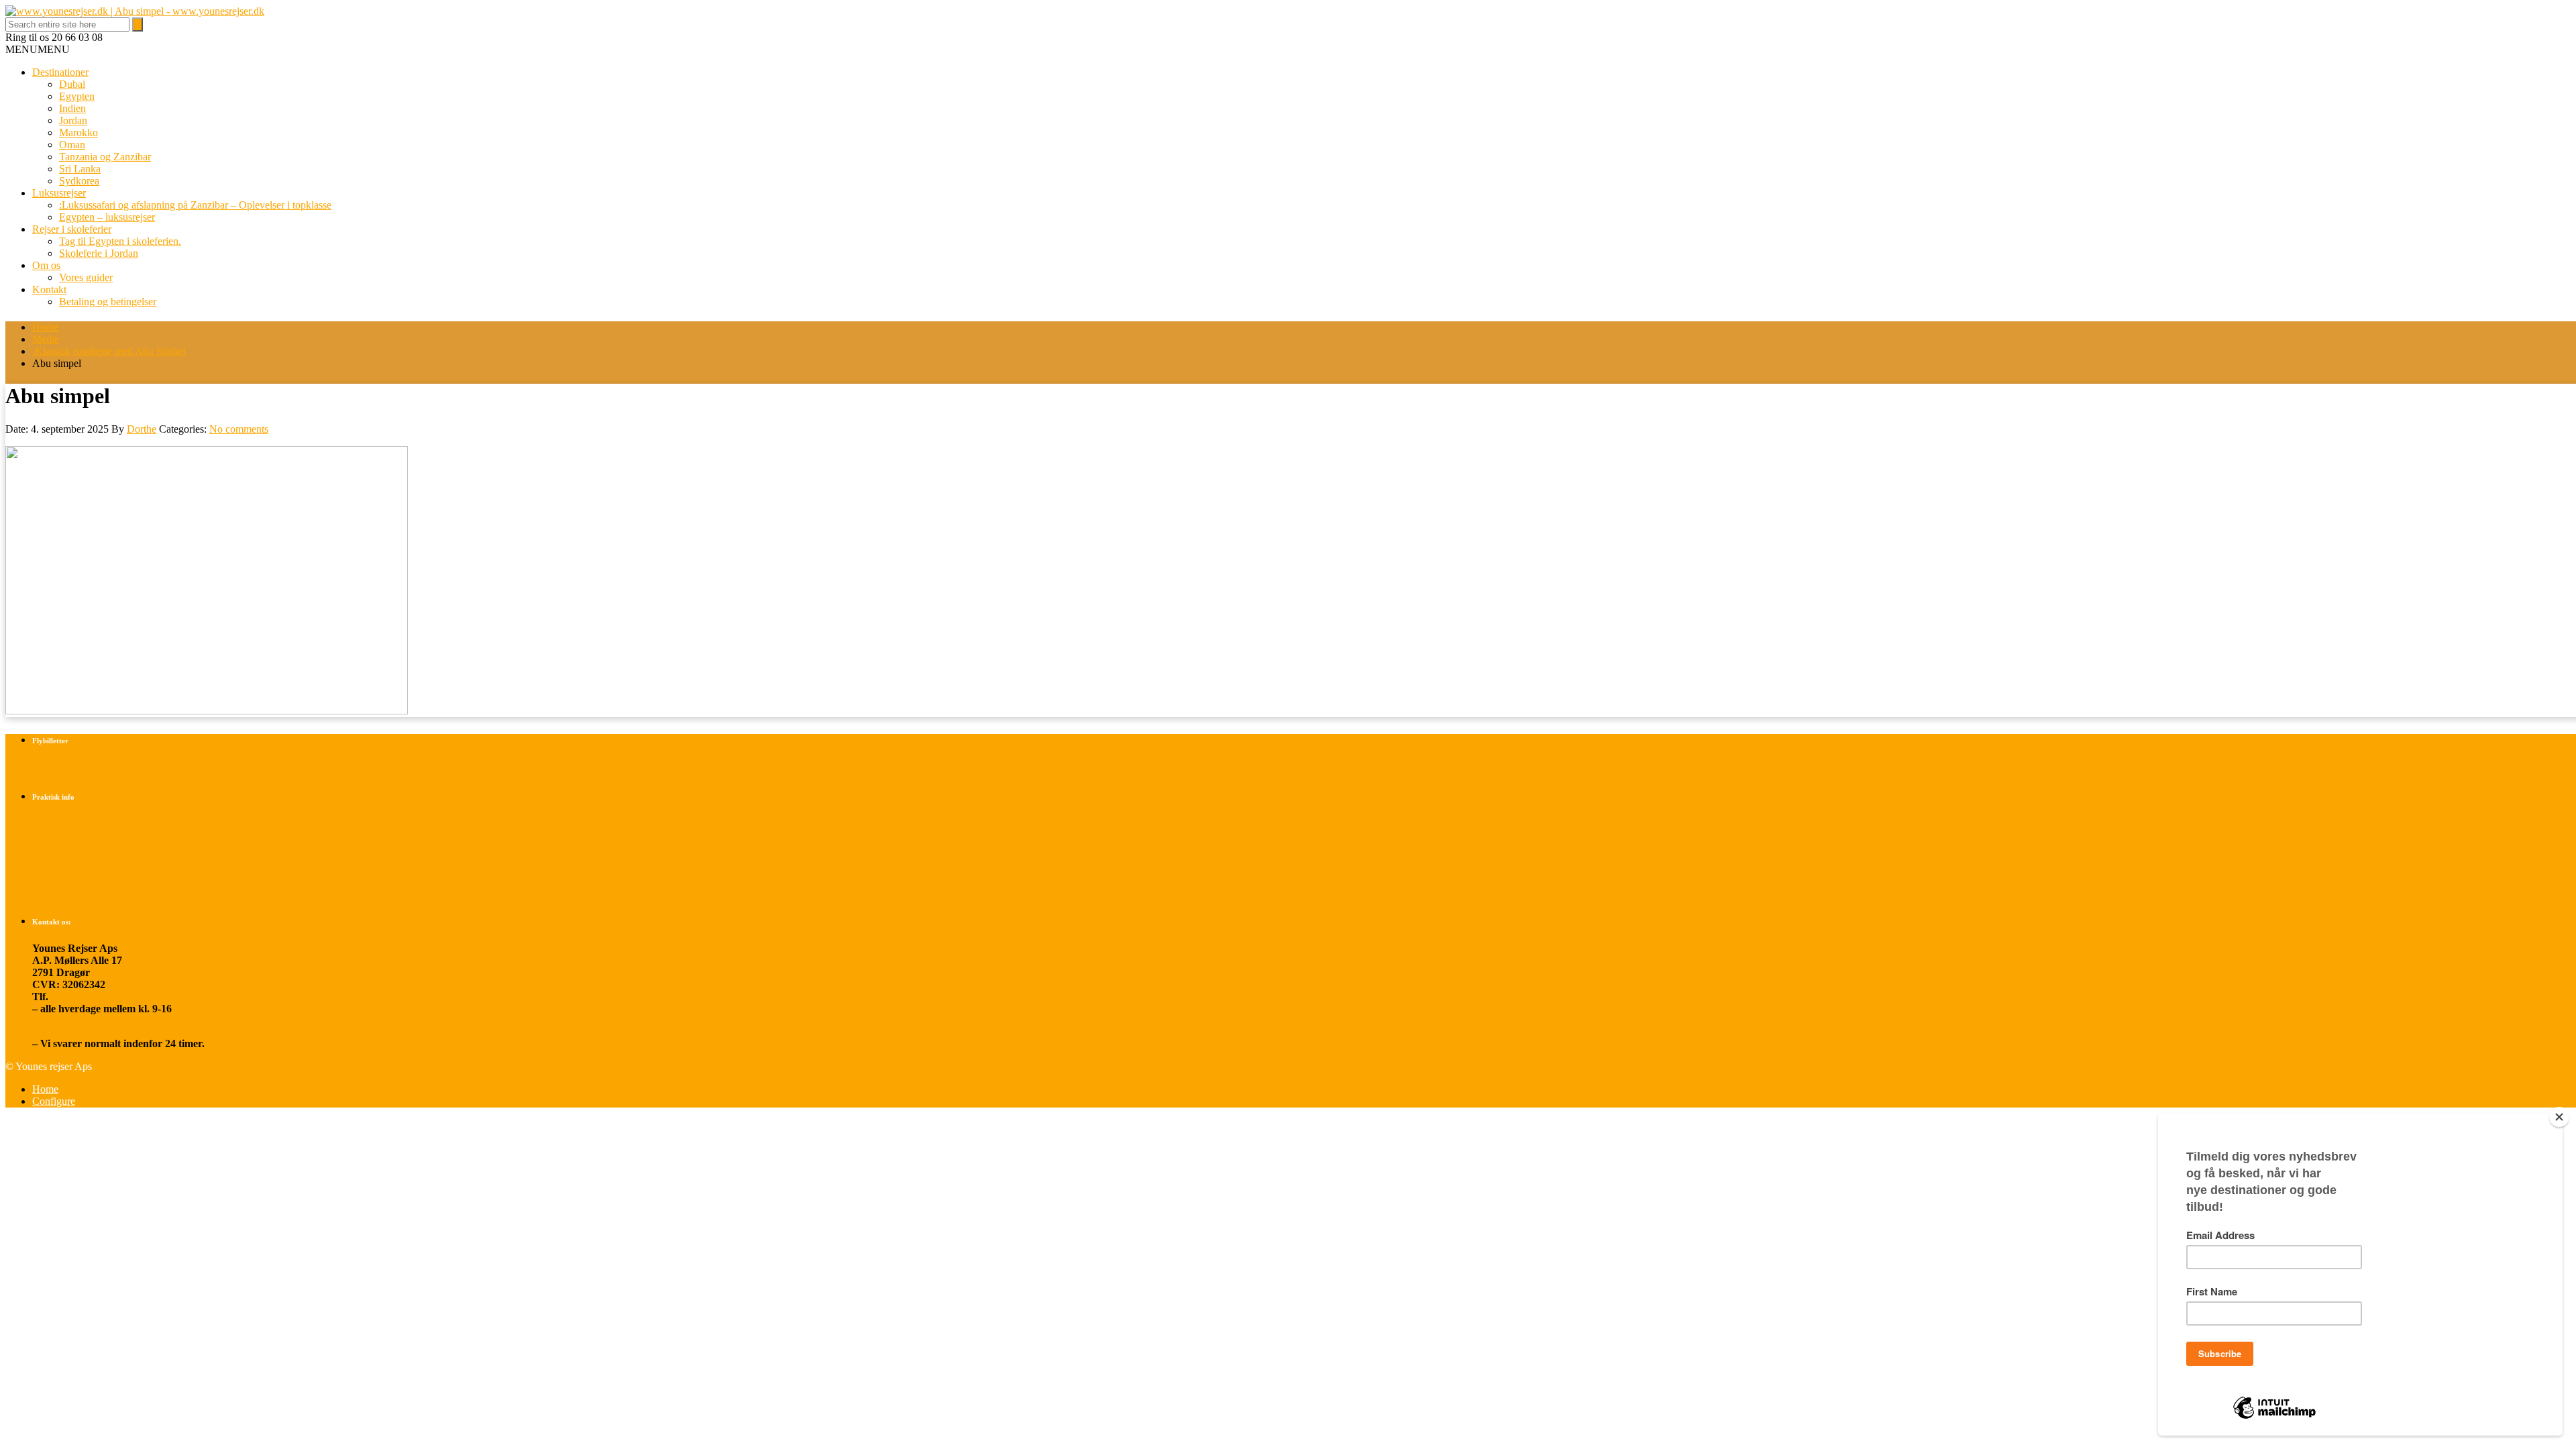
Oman (72, 145)
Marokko (78, 132)
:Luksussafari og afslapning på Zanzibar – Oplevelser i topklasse (195, 205)
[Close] (2559, 1117)
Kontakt (49, 289)
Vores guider (86, 277)
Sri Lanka (80, 169)
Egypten (77, 96)
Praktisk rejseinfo (72, 846)
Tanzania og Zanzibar (105, 157)
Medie (46, 339)
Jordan (73, 120)
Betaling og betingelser (108, 302)
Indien (72, 108)
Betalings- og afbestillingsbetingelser (114, 823)
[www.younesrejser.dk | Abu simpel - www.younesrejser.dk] (135, 11)
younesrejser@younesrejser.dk (102, 1031)
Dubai (72, 84)
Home (45, 327)
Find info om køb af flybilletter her (111, 767)
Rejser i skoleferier (72, 229)
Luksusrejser (59, 193)
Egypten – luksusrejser (107, 217)
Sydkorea (79, 181)
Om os (46, 265)
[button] (38, 49)
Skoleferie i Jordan (99, 253)
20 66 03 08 (76, 997)
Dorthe (142, 429)
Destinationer (60, 72)
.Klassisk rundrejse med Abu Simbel (109, 351)
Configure (54, 1101)
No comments (239, 429)
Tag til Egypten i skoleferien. (120, 241)
